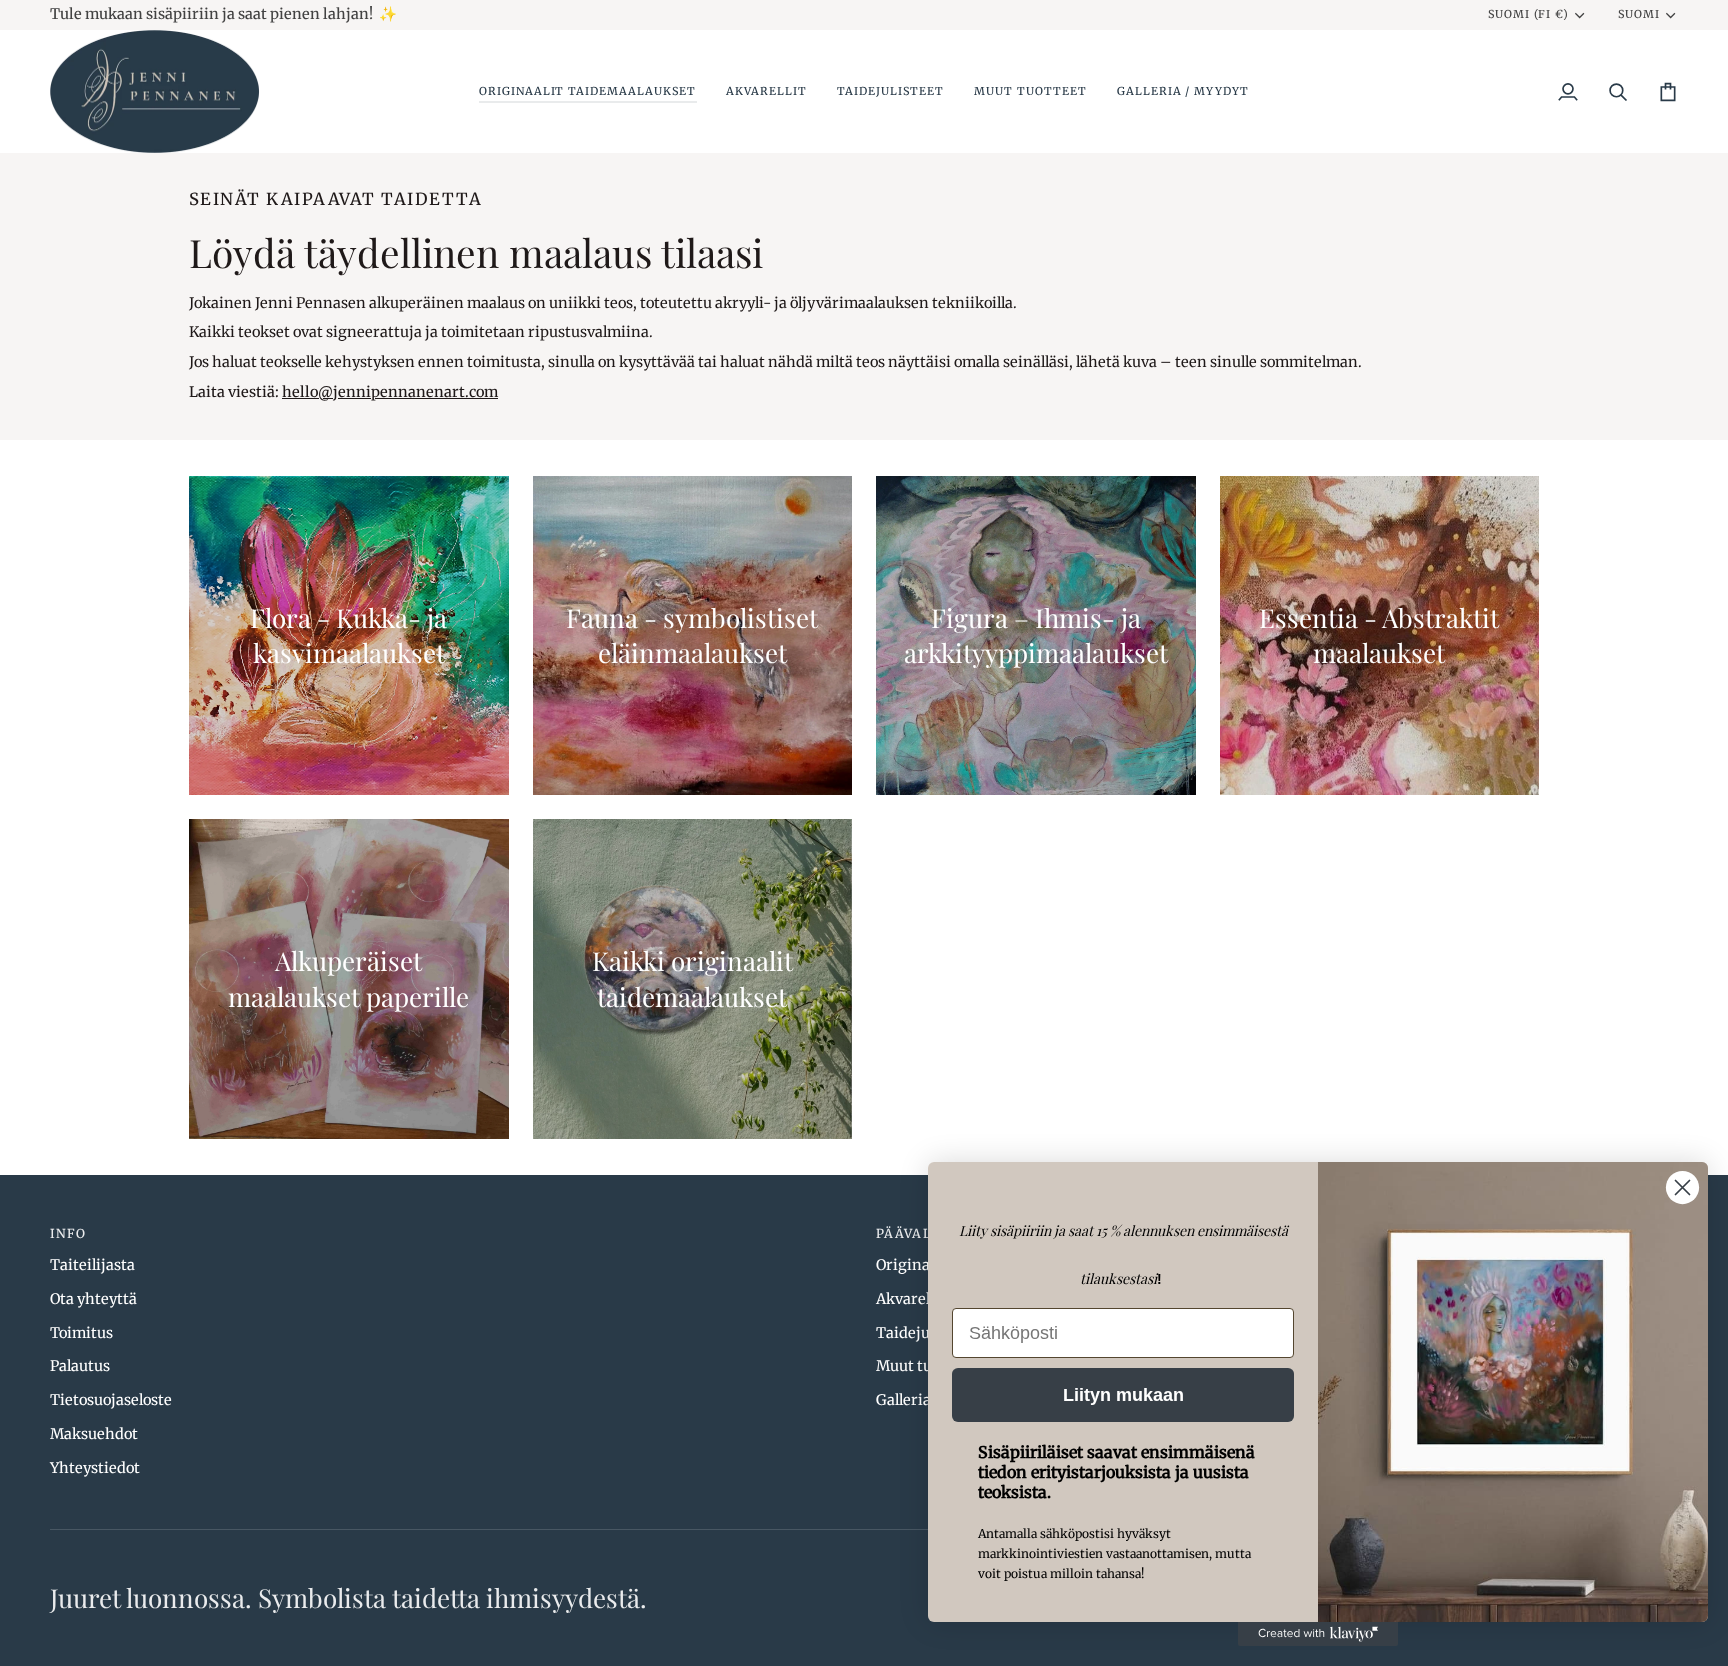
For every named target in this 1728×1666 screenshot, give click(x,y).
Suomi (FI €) (1529, 14)
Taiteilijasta (92, 1265)
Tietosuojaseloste (111, 1400)
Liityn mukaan (1123, 1395)
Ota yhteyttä (93, 1299)
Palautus (80, 1366)
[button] (588, 92)
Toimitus (81, 1333)
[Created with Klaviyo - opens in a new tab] (1318, 1634)
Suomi (1639, 14)
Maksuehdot (94, 1434)
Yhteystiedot (95, 1468)
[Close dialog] (1682, 1187)
